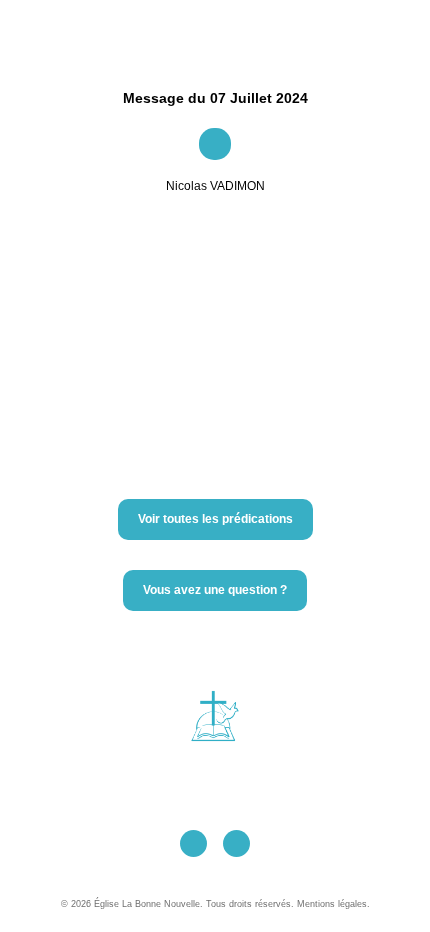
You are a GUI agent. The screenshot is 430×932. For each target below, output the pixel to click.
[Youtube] (193, 843)
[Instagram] (236, 843)
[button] (208, 33)
